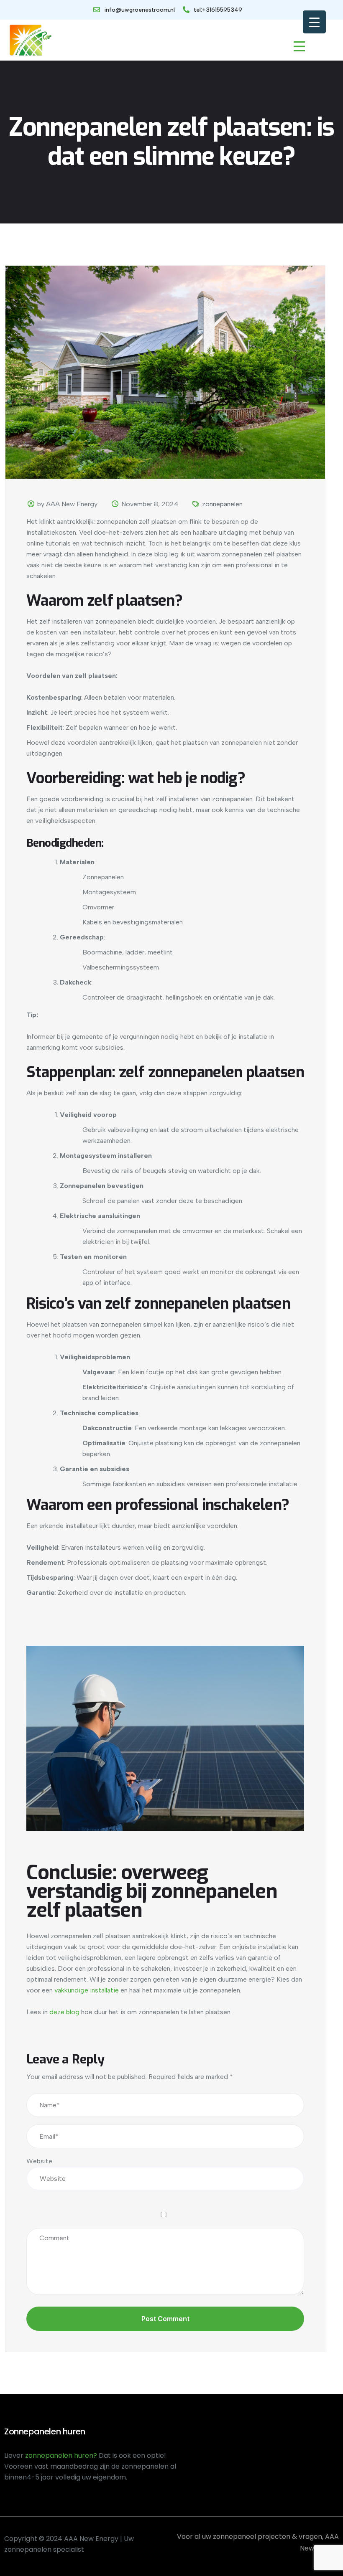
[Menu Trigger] (314, 22)
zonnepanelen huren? (62, 2455)
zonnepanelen (222, 504)
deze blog (64, 2012)
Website (39, 2161)
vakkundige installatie (87, 1990)
